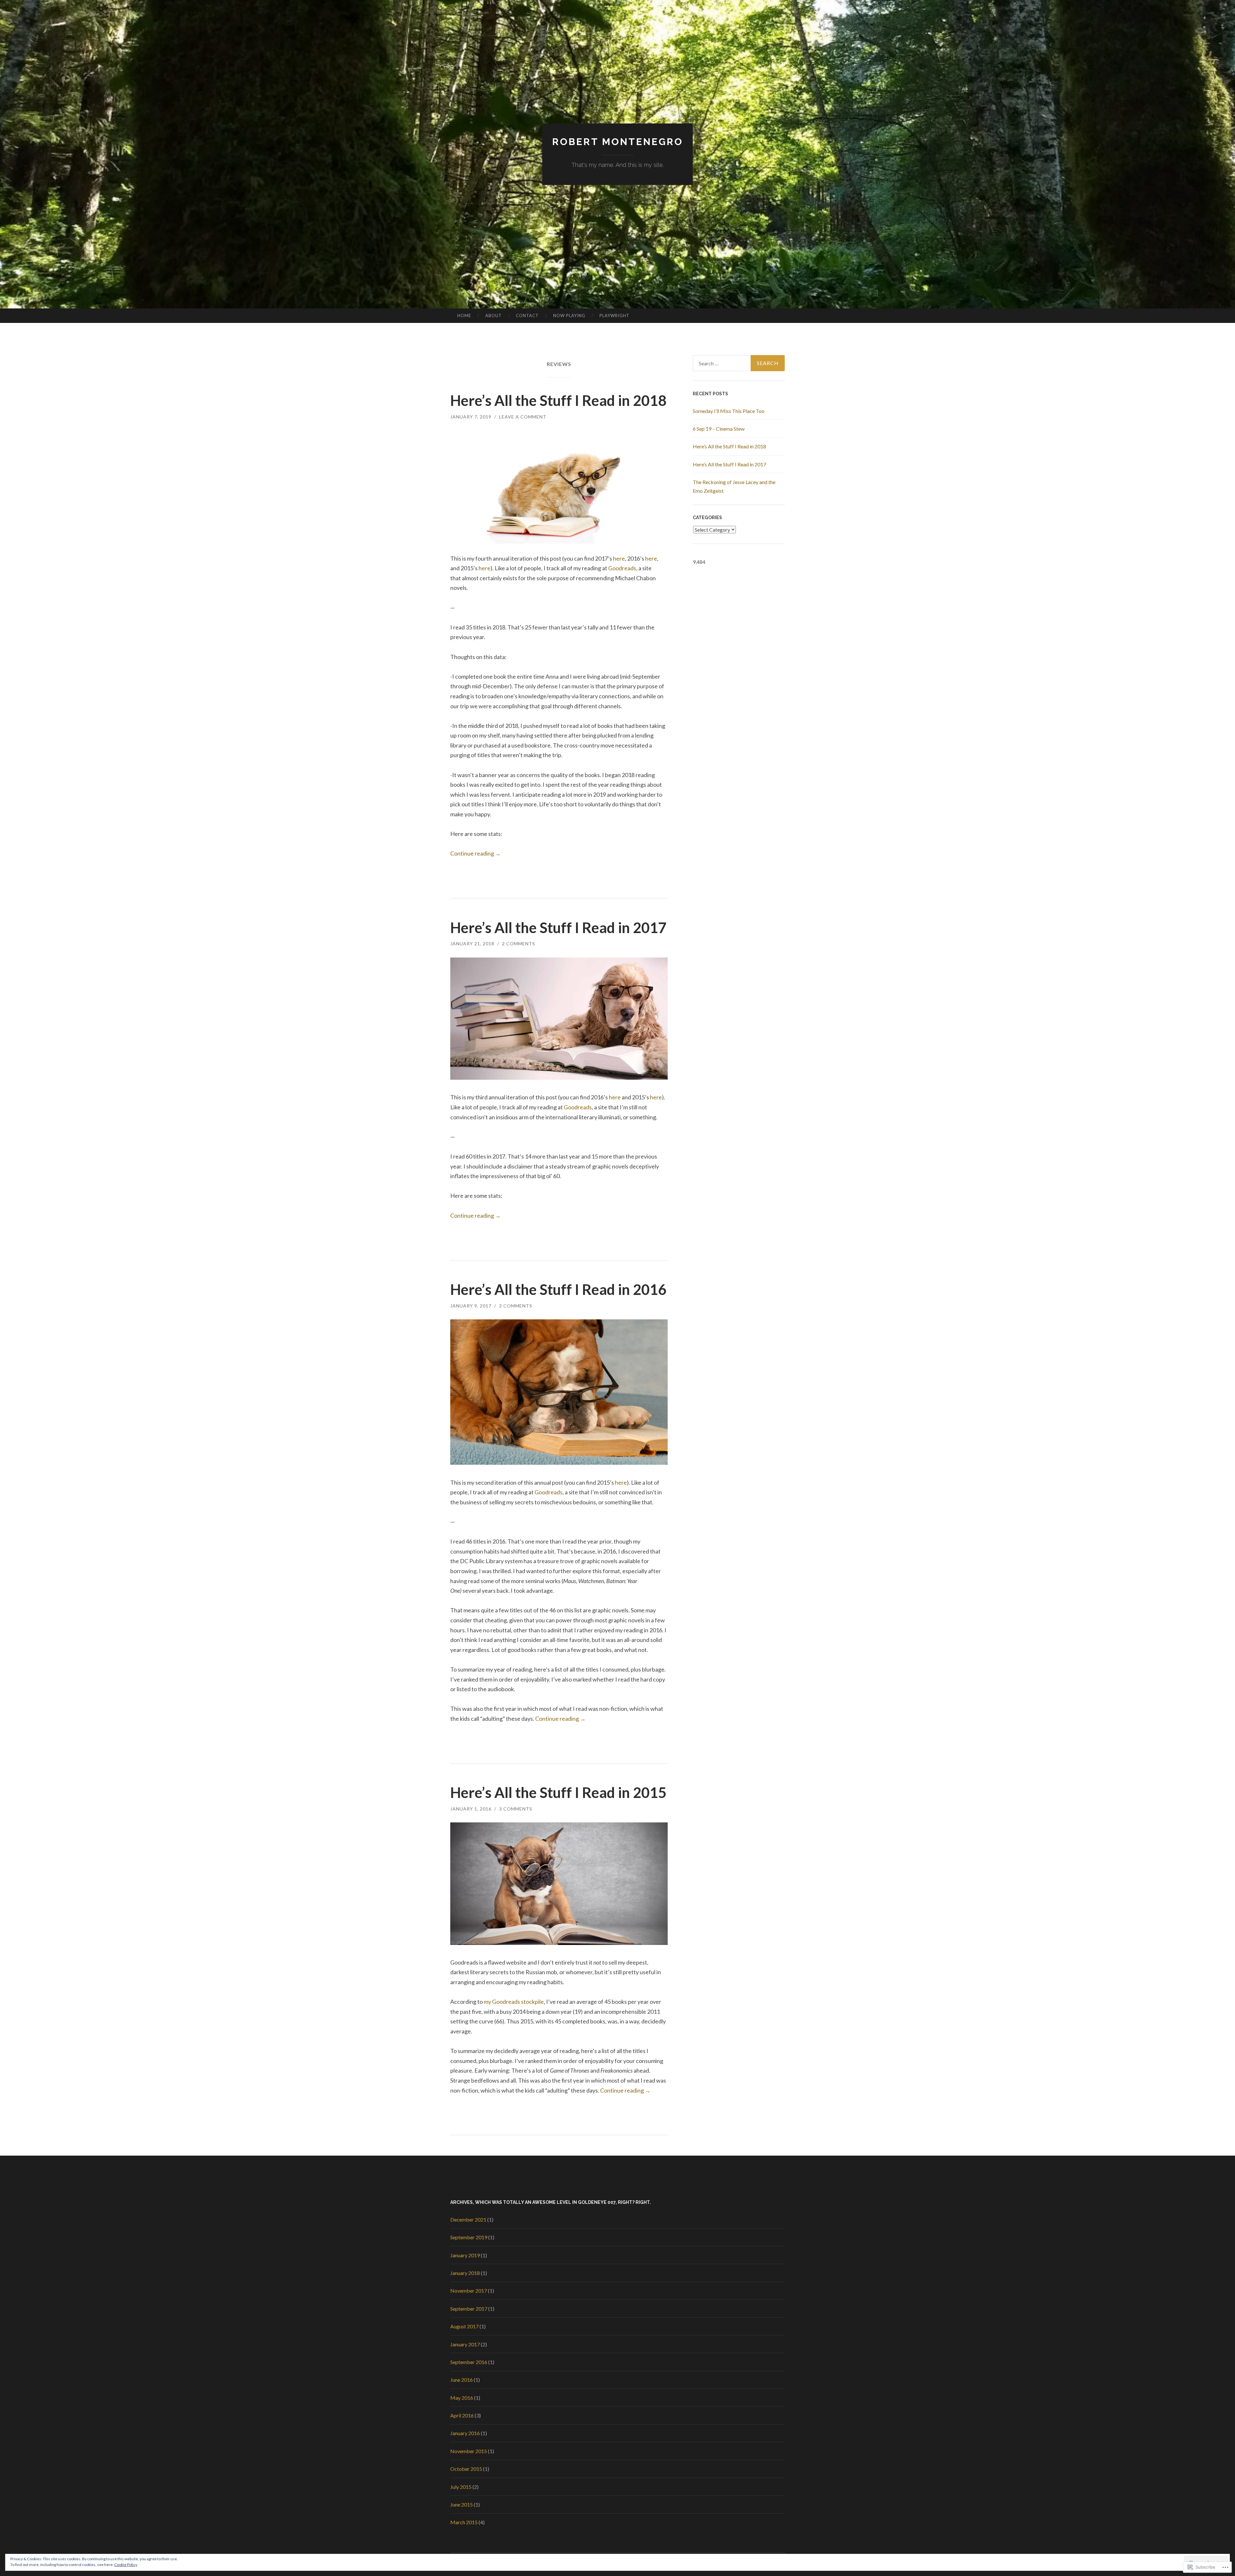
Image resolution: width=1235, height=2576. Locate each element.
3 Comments (516, 1809)
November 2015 (469, 2451)
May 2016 (462, 2398)
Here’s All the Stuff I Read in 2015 (558, 1792)
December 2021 (468, 2219)
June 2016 (462, 2380)
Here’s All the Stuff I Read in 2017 (558, 928)
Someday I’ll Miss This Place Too (729, 411)
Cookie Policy (126, 2565)
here (619, 558)
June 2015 (462, 2504)
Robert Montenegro (618, 142)
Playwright (614, 316)
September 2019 (469, 2237)
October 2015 (466, 2469)
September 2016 (469, 2362)
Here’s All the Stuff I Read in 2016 (558, 1289)
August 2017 (464, 2326)
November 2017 (469, 2291)
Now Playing (569, 316)
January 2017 (465, 2344)
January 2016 (465, 2433)
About (494, 316)
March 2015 (464, 2522)
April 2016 (462, 2415)
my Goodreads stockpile (514, 2002)
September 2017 (469, 2309)
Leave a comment (523, 417)
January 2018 (465, 2273)
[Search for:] (739, 363)
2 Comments (519, 944)
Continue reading (476, 853)
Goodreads (622, 568)
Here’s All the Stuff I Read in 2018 (558, 400)
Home (464, 316)
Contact (527, 316)
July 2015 (461, 2487)
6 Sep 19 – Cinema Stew (719, 429)
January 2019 (465, 2255)
